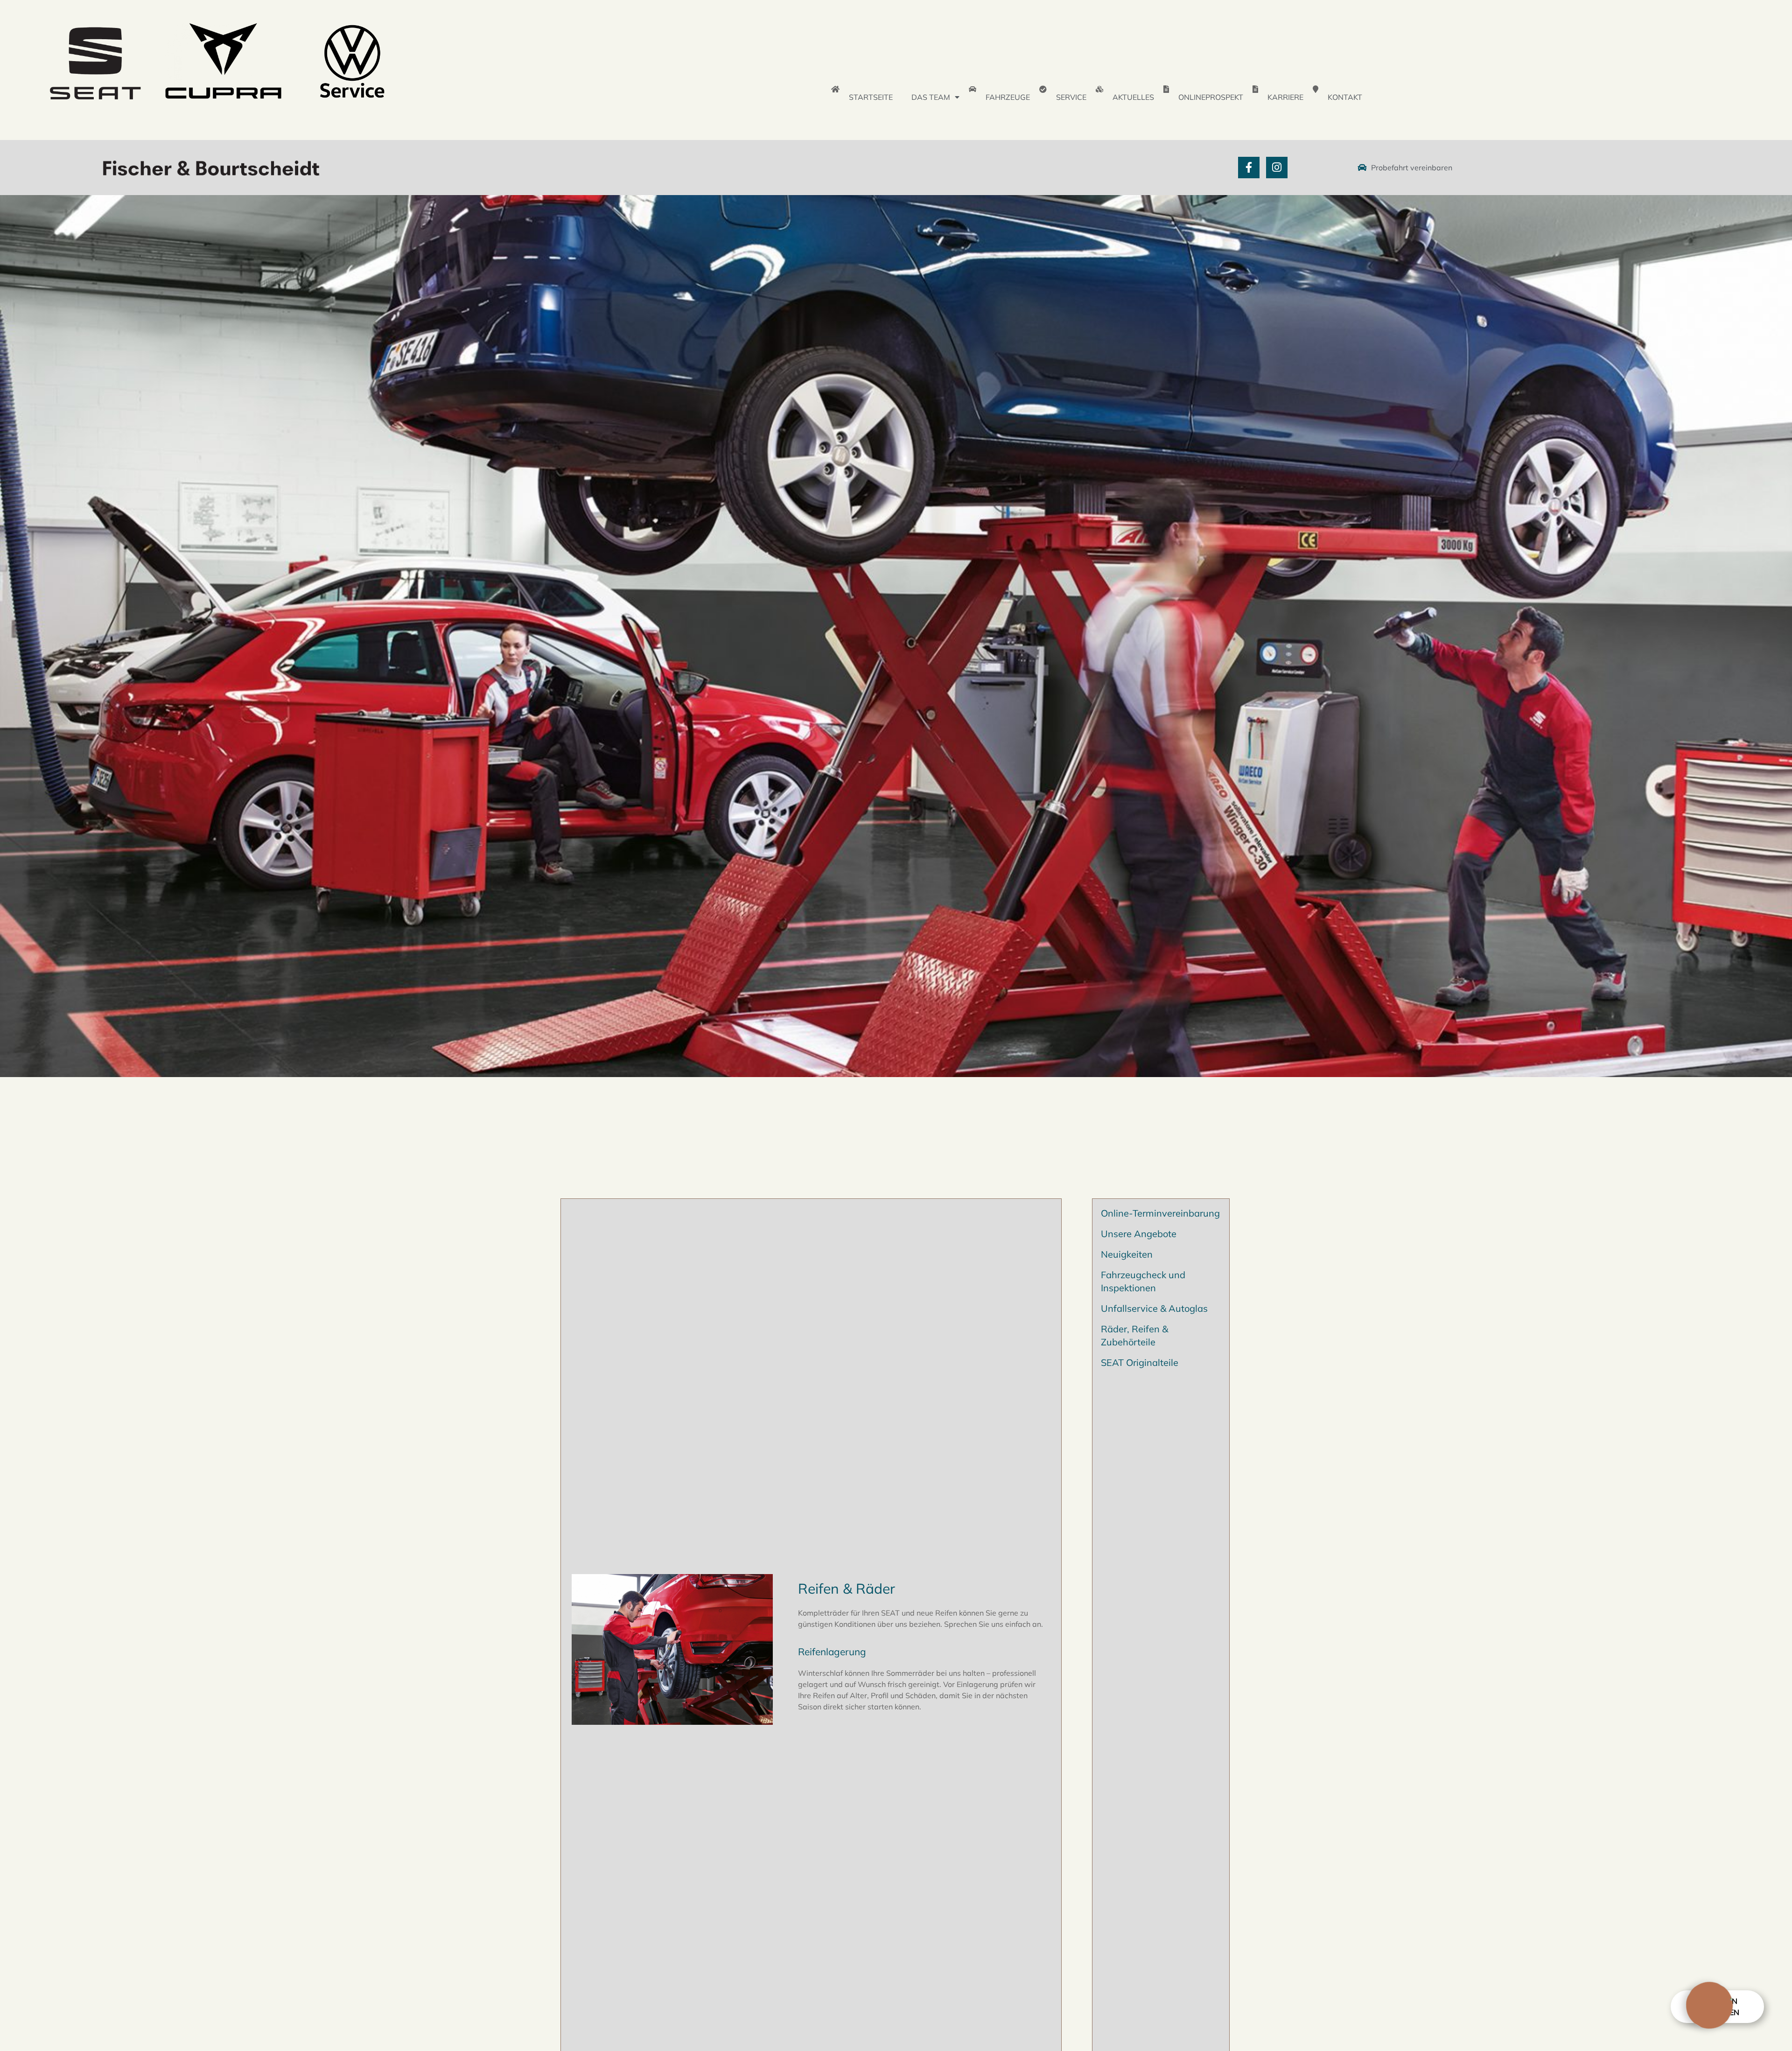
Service (1071, 97)
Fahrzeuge (1008, 97)
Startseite (871, 97)
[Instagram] (1277, 168)
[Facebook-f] (1249, 168)
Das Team (931, 97)
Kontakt (1345, 97)
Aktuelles (1133, 97)
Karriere (1285, 97)
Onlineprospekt (1211, 97)
